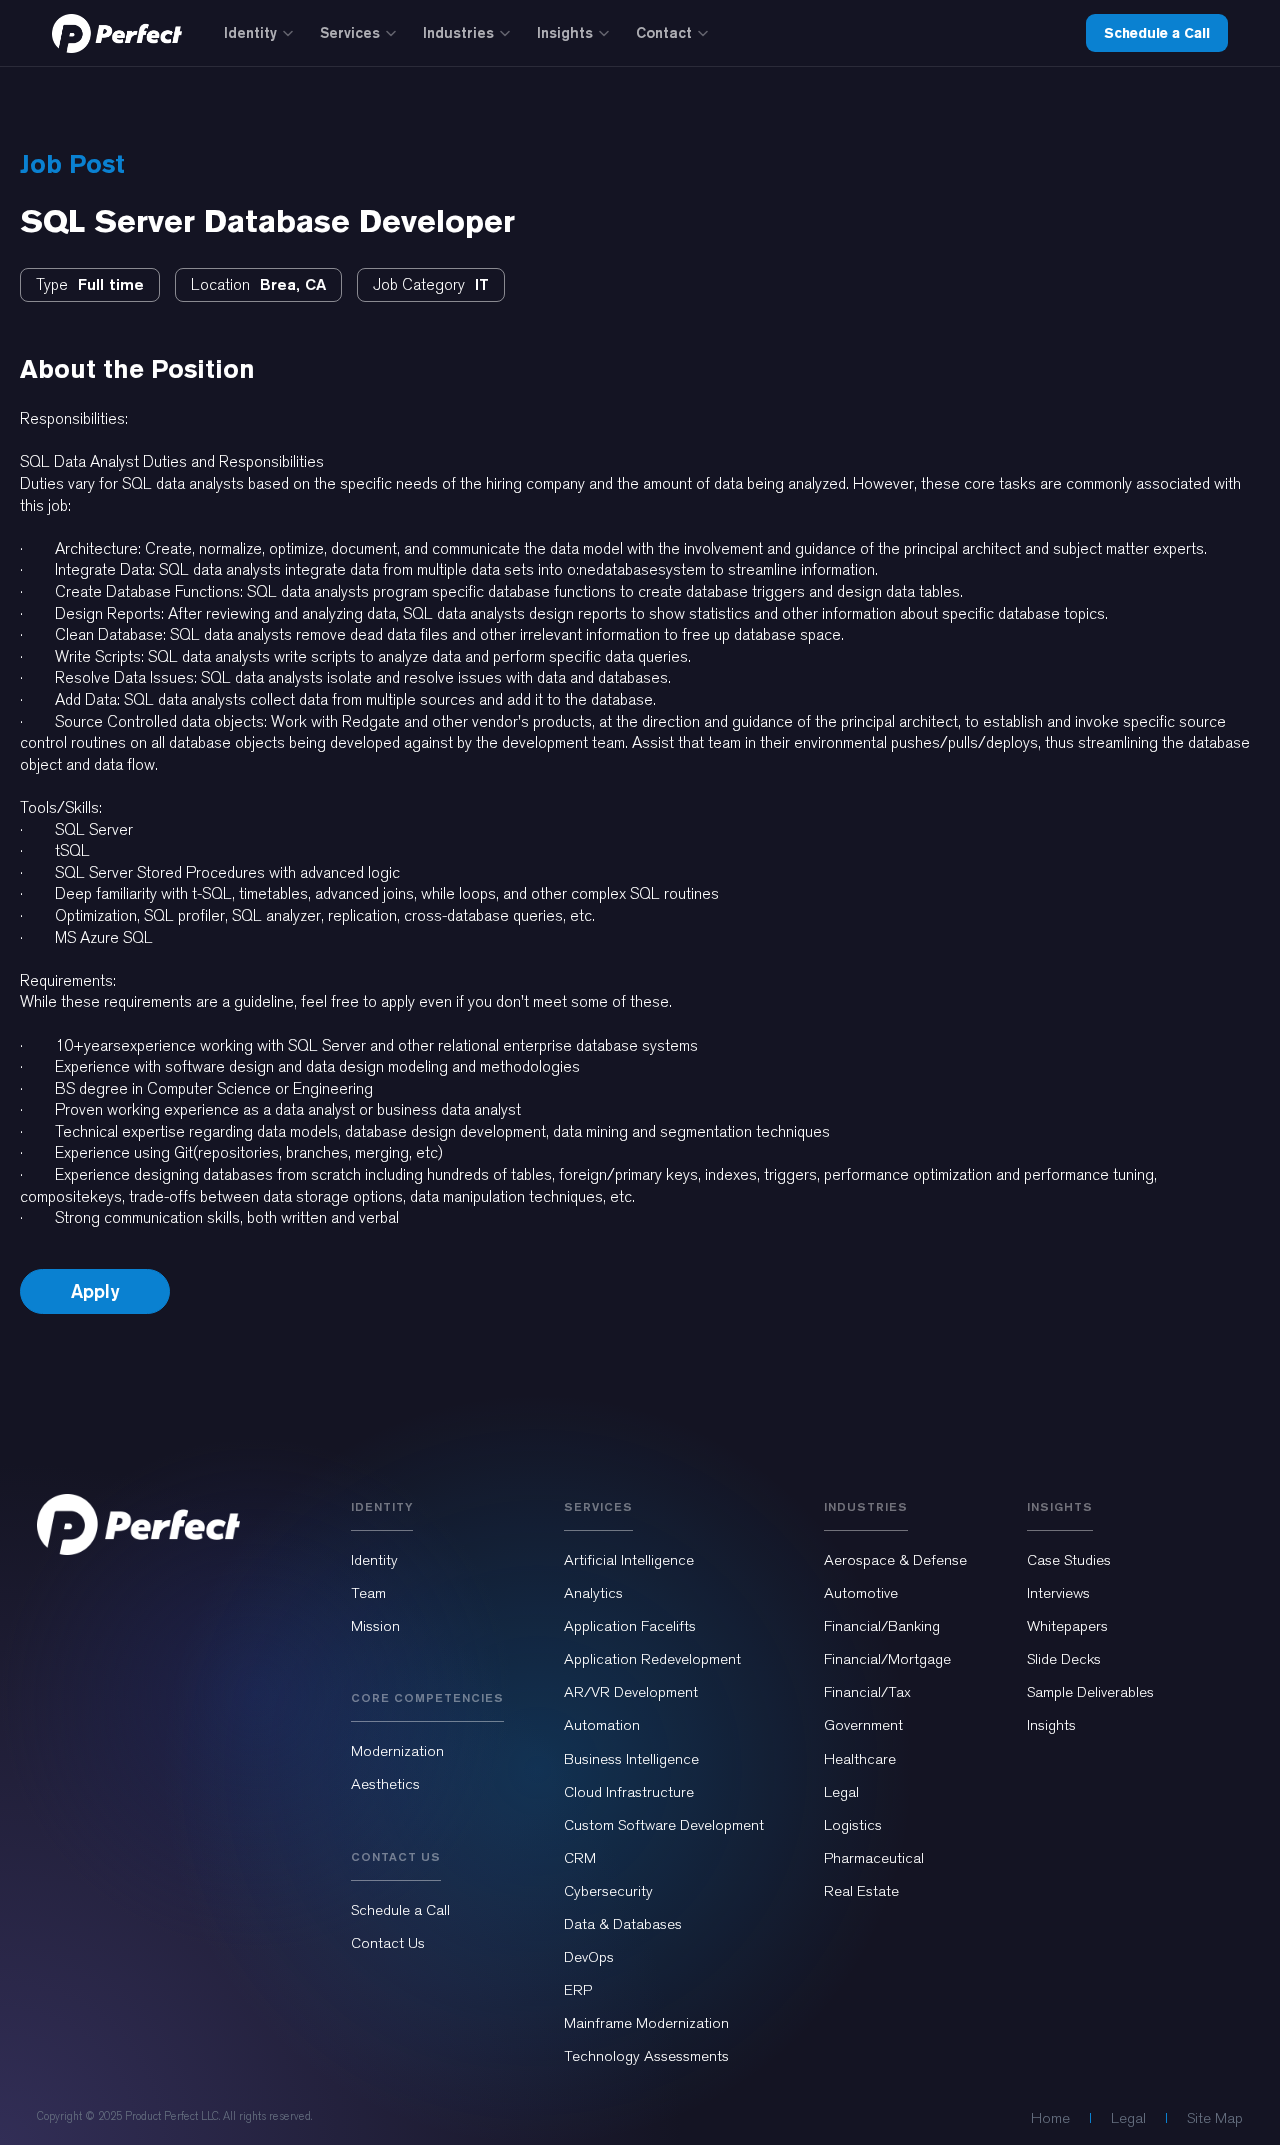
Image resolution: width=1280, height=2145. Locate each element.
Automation (602, 1725)
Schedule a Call (1157, 33)
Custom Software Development (664, 1825)
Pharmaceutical (874, 1858)
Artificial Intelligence (629, 1560)
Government (863, 1725)
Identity (250, 32)
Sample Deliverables (1090, 1692)
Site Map (1215, 2118)
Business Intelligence (631, 1759)
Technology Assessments (646, 2056)
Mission (375, 1626)
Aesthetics (385, 1784)
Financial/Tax (867, 1692)
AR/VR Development (631, 1692)
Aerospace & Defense (895, 1560)
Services (350, 32)
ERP (578, 1990)
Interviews (1058, 1593)
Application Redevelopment (652, 1659)
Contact (664, 32)
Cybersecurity (608, 1891)
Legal (841, 1792)
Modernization (397, 1751)
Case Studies (1069, 1560)
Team (368, 1593)
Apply (95, 1291)
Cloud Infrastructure (629, 1792)
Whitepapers (1067, 1626)
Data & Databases (623, 1924)
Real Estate (861, 1891)
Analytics (593, 1593)
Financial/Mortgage (887, 1659)
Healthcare (860, 1759)
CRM (580, 1858)
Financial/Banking (882, 1626)
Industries (458, 32)
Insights (565, 32)
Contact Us (388, 1943)
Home (1050, 2118)
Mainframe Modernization (646, 2023)
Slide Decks (1064, 1659)
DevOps (589, 1957)
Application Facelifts (630, 1626)
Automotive (861, 1593)
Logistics (853, 1825)
